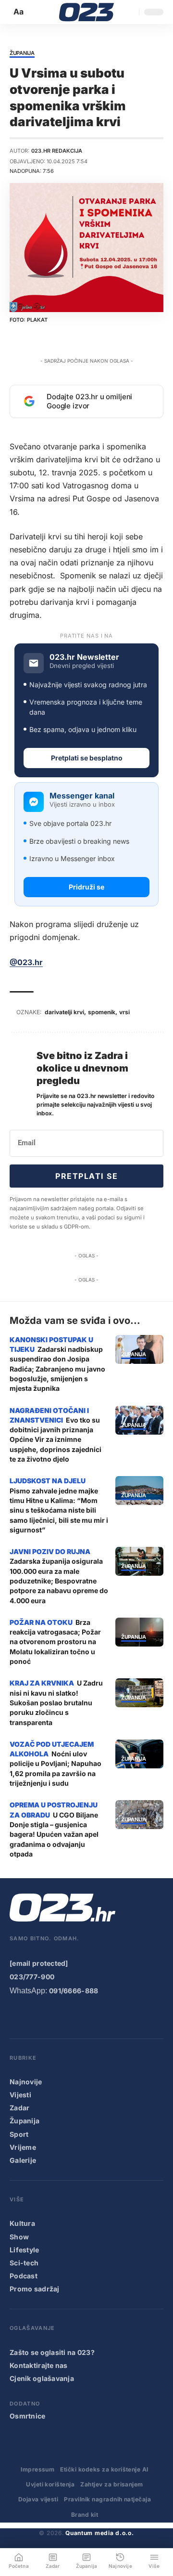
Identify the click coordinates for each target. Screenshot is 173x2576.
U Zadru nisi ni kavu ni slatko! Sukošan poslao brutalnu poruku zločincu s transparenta (56, 1702)
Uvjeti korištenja (50, 2484)
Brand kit (85, 2515)
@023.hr (26, 962)
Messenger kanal (82, 796)
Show (19, 2237)
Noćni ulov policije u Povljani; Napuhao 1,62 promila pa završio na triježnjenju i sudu (56, 1768)
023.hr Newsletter (84, 657)
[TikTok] (74, 2016)
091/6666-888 (74, 1991)
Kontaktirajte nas (39, 2365)
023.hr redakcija (57, 151)
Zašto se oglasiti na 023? (52, 2352)
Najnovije (26, 2082)
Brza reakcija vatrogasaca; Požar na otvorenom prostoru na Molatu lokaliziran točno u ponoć (55, 1642)
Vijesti (20, 2095)
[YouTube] (35, 2016)
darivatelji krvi (64, 1012)
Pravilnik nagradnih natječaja (107, 2499)
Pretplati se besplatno (87, 758)
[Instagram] (55, 2016)
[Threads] (132, 2016)
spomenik (102, 1012)
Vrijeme (23, 2147)
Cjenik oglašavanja (42, 2378)
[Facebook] (16, 2016)
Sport (19, 2134)
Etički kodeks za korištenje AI (104, 2469)
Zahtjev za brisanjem (112, 2484)
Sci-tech (24, 2263)
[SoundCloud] (93, 2016)
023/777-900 (32, 1977)
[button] (19, 12)
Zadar (19, 2108)
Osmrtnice (28, 2416)
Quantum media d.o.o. (99, 2533)
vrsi (124, 1012)
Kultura (22, 2223)
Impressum (37, 2469)
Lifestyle (25, 2250)
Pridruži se (86, 887)
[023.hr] (87, 12)
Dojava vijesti (38, 2499)
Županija (22, 53)
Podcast (24, 2276)
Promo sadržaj (35, 2289)
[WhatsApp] (113, 2016)
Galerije (23, 2160)
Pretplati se (86, 1176)
